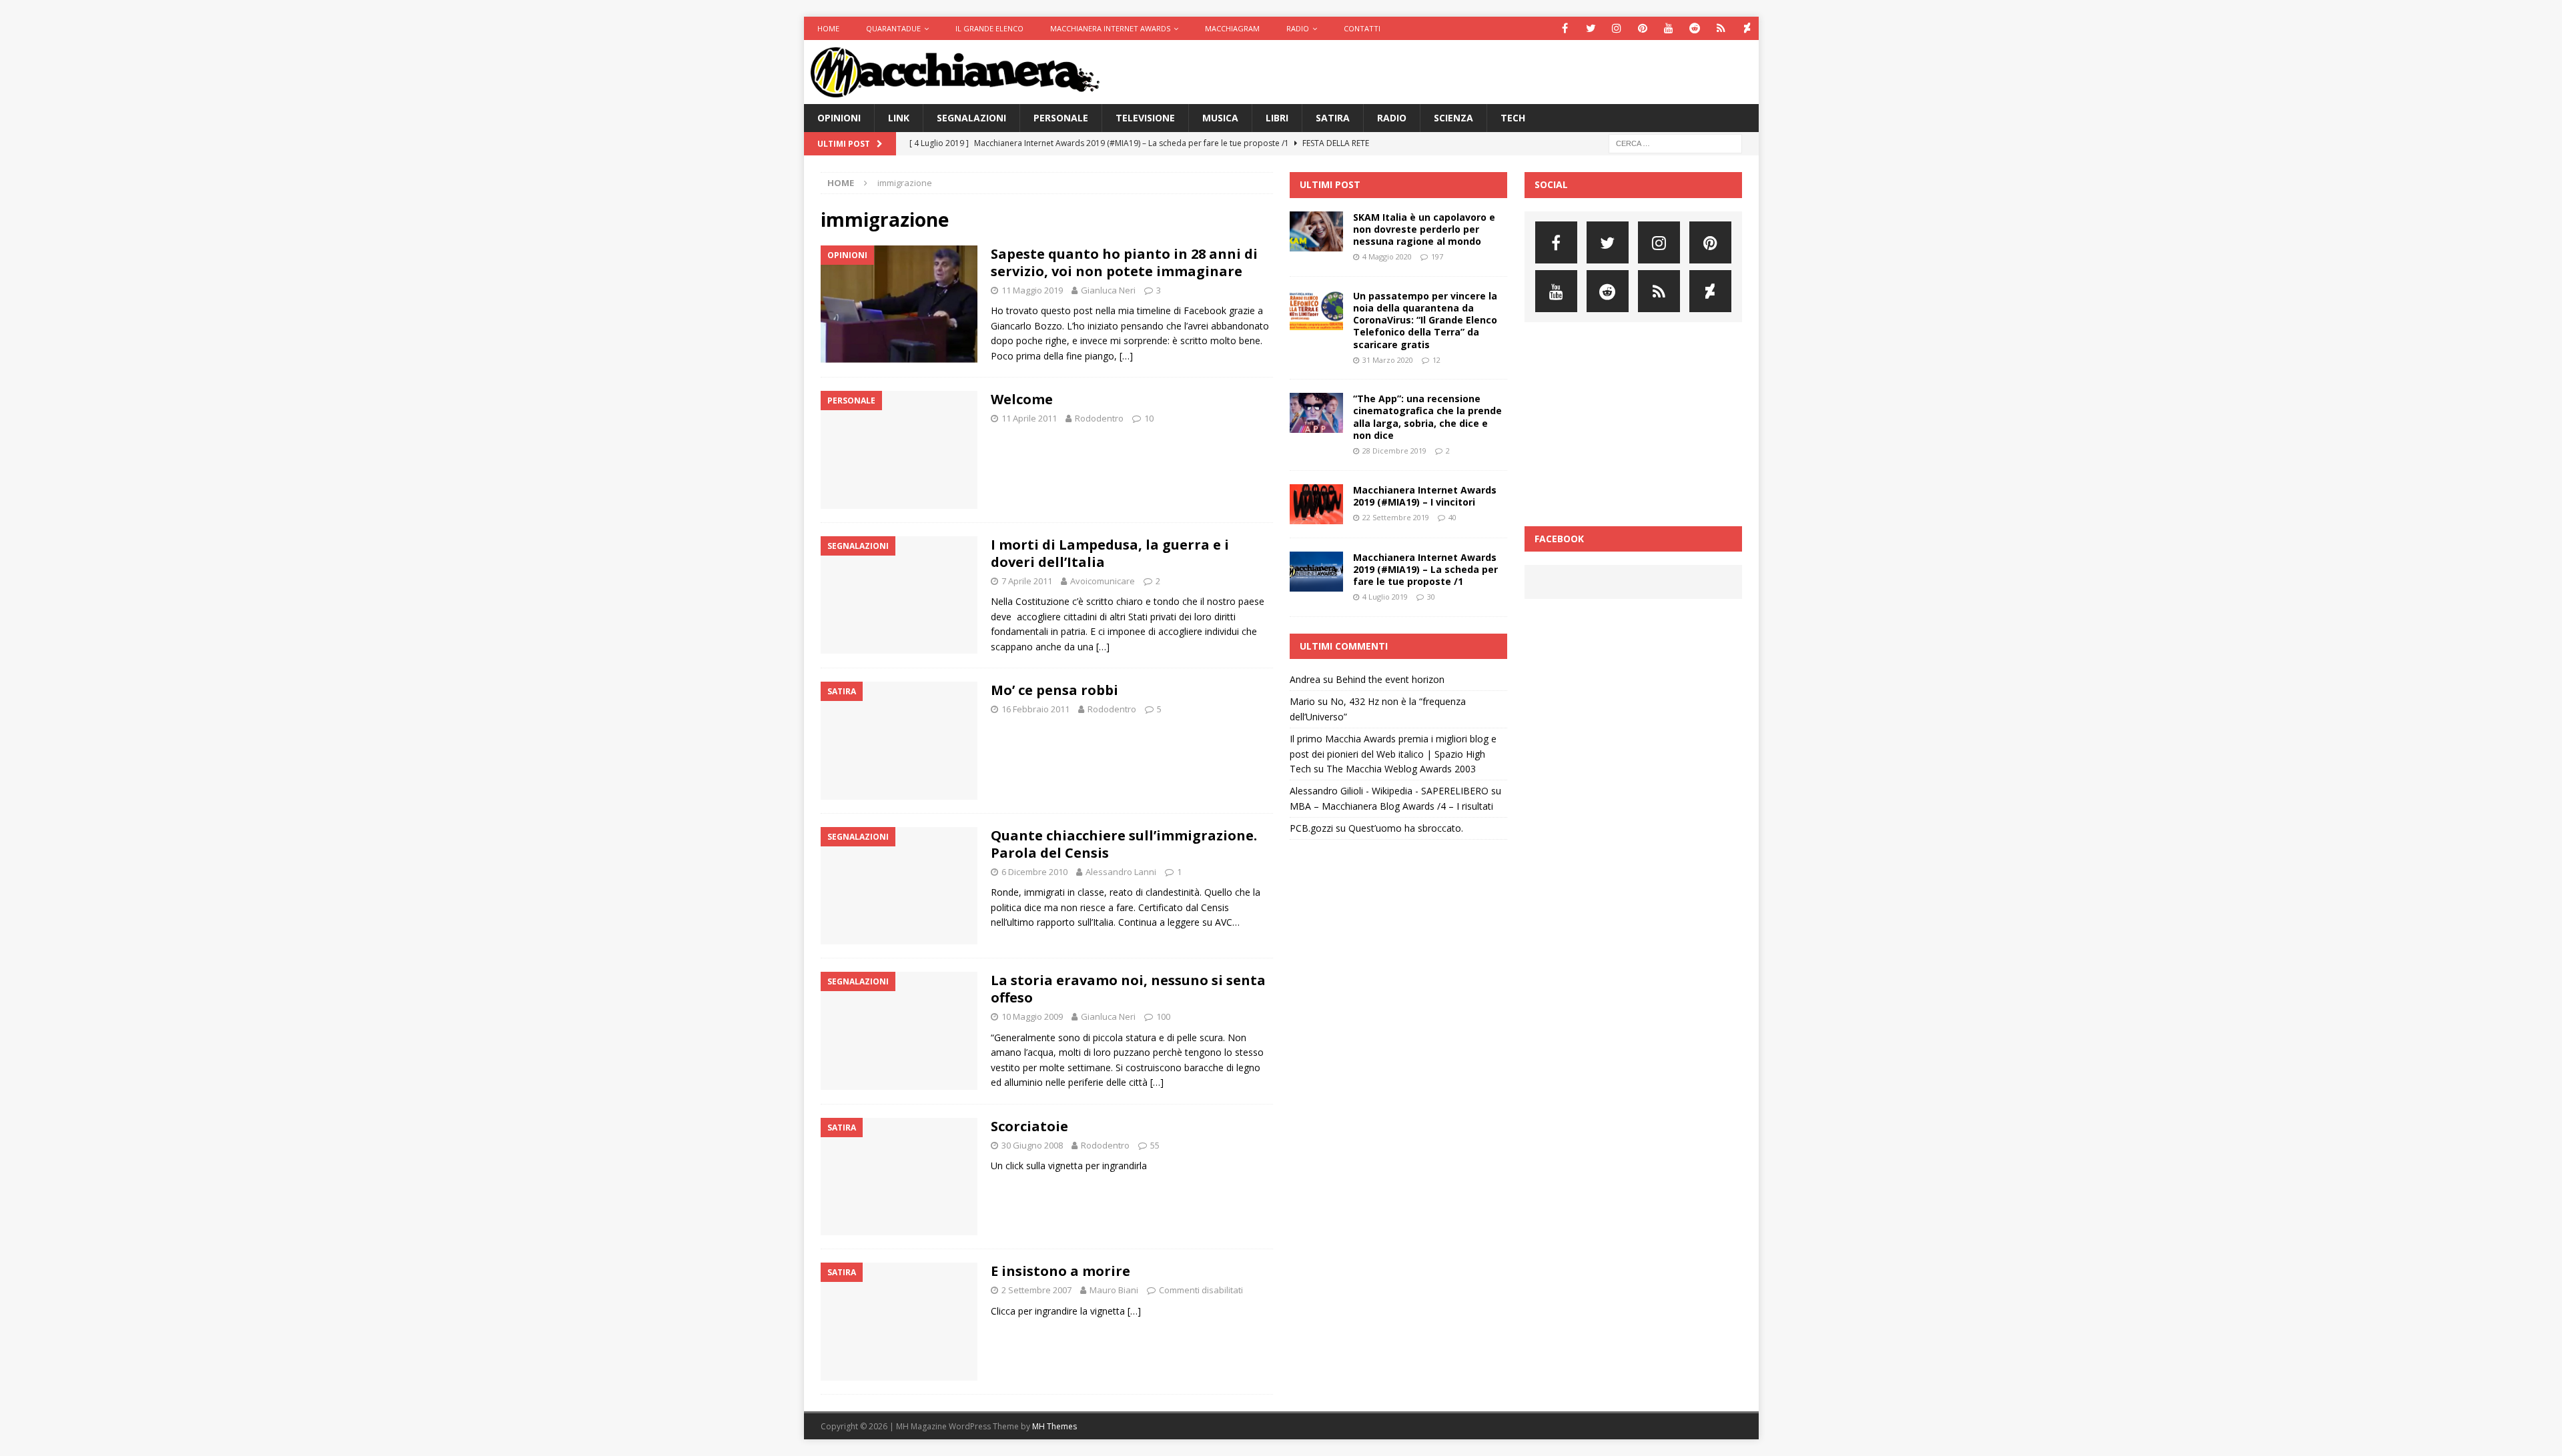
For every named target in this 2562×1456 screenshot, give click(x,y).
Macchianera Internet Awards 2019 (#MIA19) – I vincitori (1425, 496)
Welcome (1022, 399)
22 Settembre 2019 (1396, 517)
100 (1163, 1016)
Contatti (1362, 28)
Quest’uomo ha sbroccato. (1406, 828)
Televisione (1145, 118)
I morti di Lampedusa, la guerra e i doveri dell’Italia (1110, 553)
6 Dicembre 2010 (1034, 872)
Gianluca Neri (1108, 290)
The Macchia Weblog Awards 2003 (1401, 769)
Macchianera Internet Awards (1110, 28)
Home (828, 28)
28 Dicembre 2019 (1394, 451)
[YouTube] (1669, 28)
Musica (1220, 118)
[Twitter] (1591, 28)
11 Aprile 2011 (1029, 418)
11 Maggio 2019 (1032, 290)
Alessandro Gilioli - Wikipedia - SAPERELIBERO (1389, 791)
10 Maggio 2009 (1032, 1016)
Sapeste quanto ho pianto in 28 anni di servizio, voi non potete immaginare (1124, 262)
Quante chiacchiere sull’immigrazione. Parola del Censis (1124, 844)
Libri (1277, 118)
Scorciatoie (1029, 1126)
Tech (1513, 118)
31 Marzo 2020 (1388, 360)
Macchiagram (1232, 28)
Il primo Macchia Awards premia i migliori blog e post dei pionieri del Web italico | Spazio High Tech (1393, 754)
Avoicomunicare (1103, 581)
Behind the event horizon (1390, 679)
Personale (1061, 118)
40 (1452, 517)
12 (1436, 360)
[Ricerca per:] (1675, 143)
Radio (1298, 28)
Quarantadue (893, 28)
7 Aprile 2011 (1027, 581)
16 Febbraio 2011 (1035, 709)
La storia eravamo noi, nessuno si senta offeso (1128, 989)
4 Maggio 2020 (1387, 256)
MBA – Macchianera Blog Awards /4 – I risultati (1391, 806)
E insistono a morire (1060, 1271)
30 (1431, 597)
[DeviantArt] (1747, 28)
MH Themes (1054, 1426)
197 (1437, 256)
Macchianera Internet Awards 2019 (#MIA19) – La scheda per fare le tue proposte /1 (1425, 569)
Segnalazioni (971, 118)
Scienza (1453, 118)
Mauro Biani (1114, 1290)
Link (899, 118)
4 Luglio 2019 (1385, 597)
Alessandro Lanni (1121, 872)
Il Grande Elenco (989, 28)
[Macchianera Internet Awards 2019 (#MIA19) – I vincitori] (1316, 504)
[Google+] (1721, 28)
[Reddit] (1695, 28)
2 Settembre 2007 (1036, 1290)
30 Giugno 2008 (1032, 1145)
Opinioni (839, 118)
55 (1155, 1145)
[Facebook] (1565, 28)
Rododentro (1099, 418)
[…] (1126, 356)
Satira (1333, 118)
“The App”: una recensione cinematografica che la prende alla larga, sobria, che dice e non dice (1427, 417)
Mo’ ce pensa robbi (1054, 690)
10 (1149, 418)
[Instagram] (1617, 28)
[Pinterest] (1643, 28)
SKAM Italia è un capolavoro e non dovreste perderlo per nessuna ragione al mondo (1424, 229)
